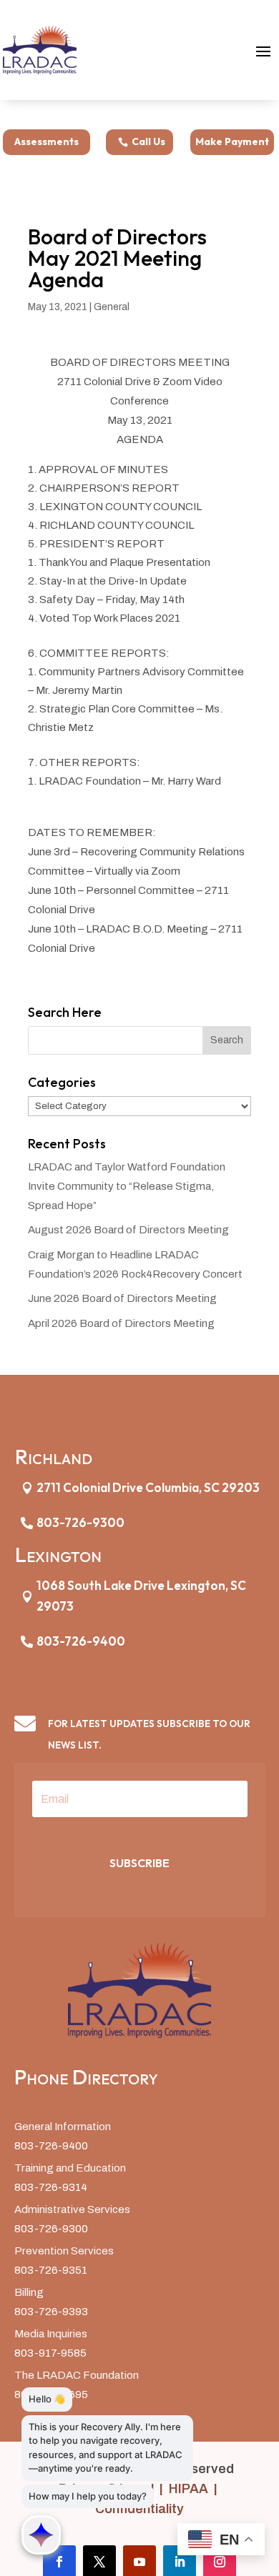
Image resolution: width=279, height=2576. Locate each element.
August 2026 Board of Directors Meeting (128, 1230)
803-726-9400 (81, 1641)
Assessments (46, 141)
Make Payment (232, 141)
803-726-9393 (51, 2312)
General (112, 307)
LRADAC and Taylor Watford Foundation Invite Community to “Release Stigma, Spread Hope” (127, 1186)
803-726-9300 (80, 1522)
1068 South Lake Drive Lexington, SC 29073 (141, 1596)
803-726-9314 (51, 2187)
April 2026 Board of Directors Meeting (121, 1323)
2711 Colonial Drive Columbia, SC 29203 (148, 1487)
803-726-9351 (51, 2270)
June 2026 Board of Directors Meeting (122, 1298)
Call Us (148, 141)
